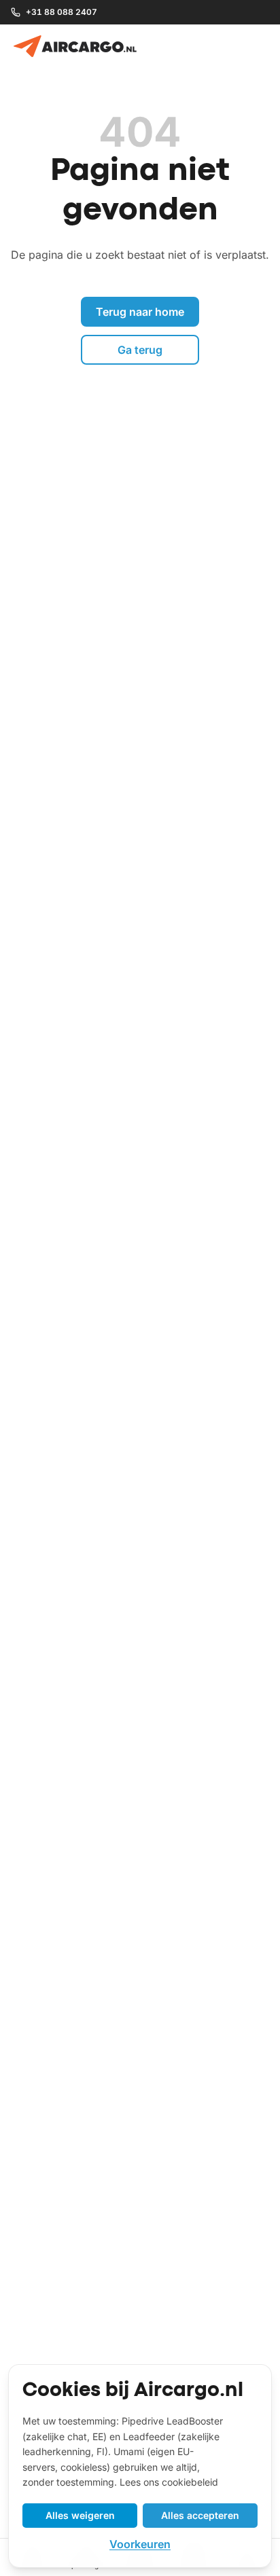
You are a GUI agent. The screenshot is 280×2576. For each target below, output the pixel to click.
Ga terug (140, 350)
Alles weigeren (80, 2515)
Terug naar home (140, 312)
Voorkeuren (140, 2544)
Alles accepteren (200, 2515)
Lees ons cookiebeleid (169, 2482)
